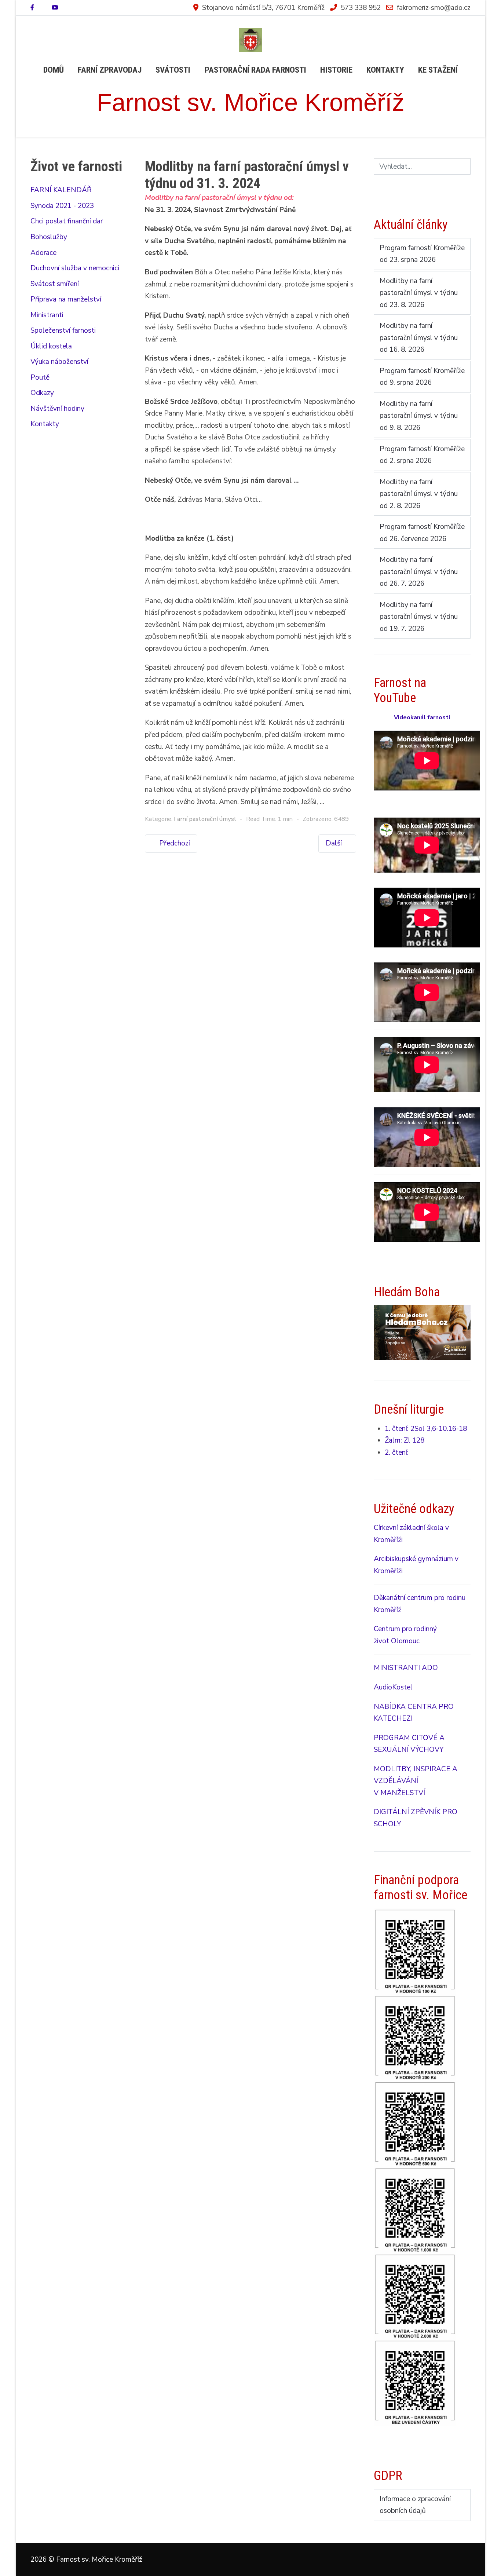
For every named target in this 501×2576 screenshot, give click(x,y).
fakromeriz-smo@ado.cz (434, 8)
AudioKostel (393, 1687)
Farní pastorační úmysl (205, 819)
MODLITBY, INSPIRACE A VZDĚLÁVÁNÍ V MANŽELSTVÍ (416, 1781)
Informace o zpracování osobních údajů (415, 2505)
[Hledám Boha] (422, 1332)
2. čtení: (397, 1453)
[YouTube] (55, 8)
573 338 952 (361, 8)
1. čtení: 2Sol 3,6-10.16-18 (426, 1429)
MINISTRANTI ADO (406, 1668)
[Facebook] (32, 8)
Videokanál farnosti (422, 717)
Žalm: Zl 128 (405, 1440)
